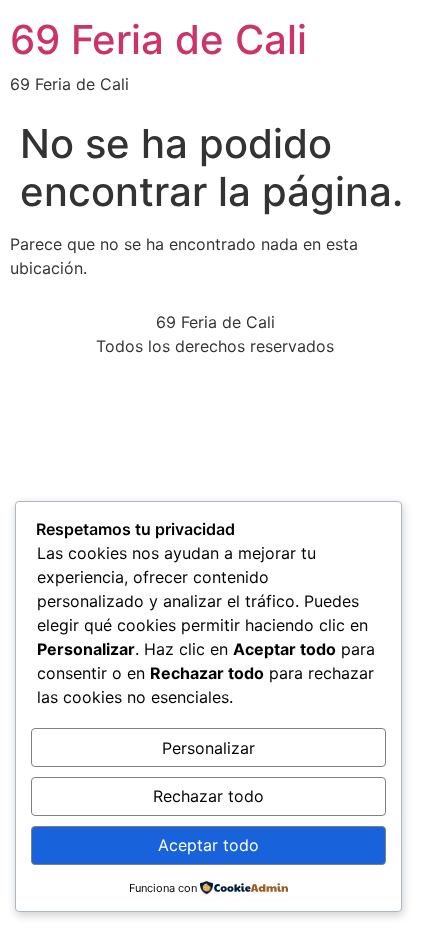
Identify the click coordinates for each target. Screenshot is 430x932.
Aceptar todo (208, 845)
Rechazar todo (208, 796)
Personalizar (208, 748)
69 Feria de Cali (158, 39)
